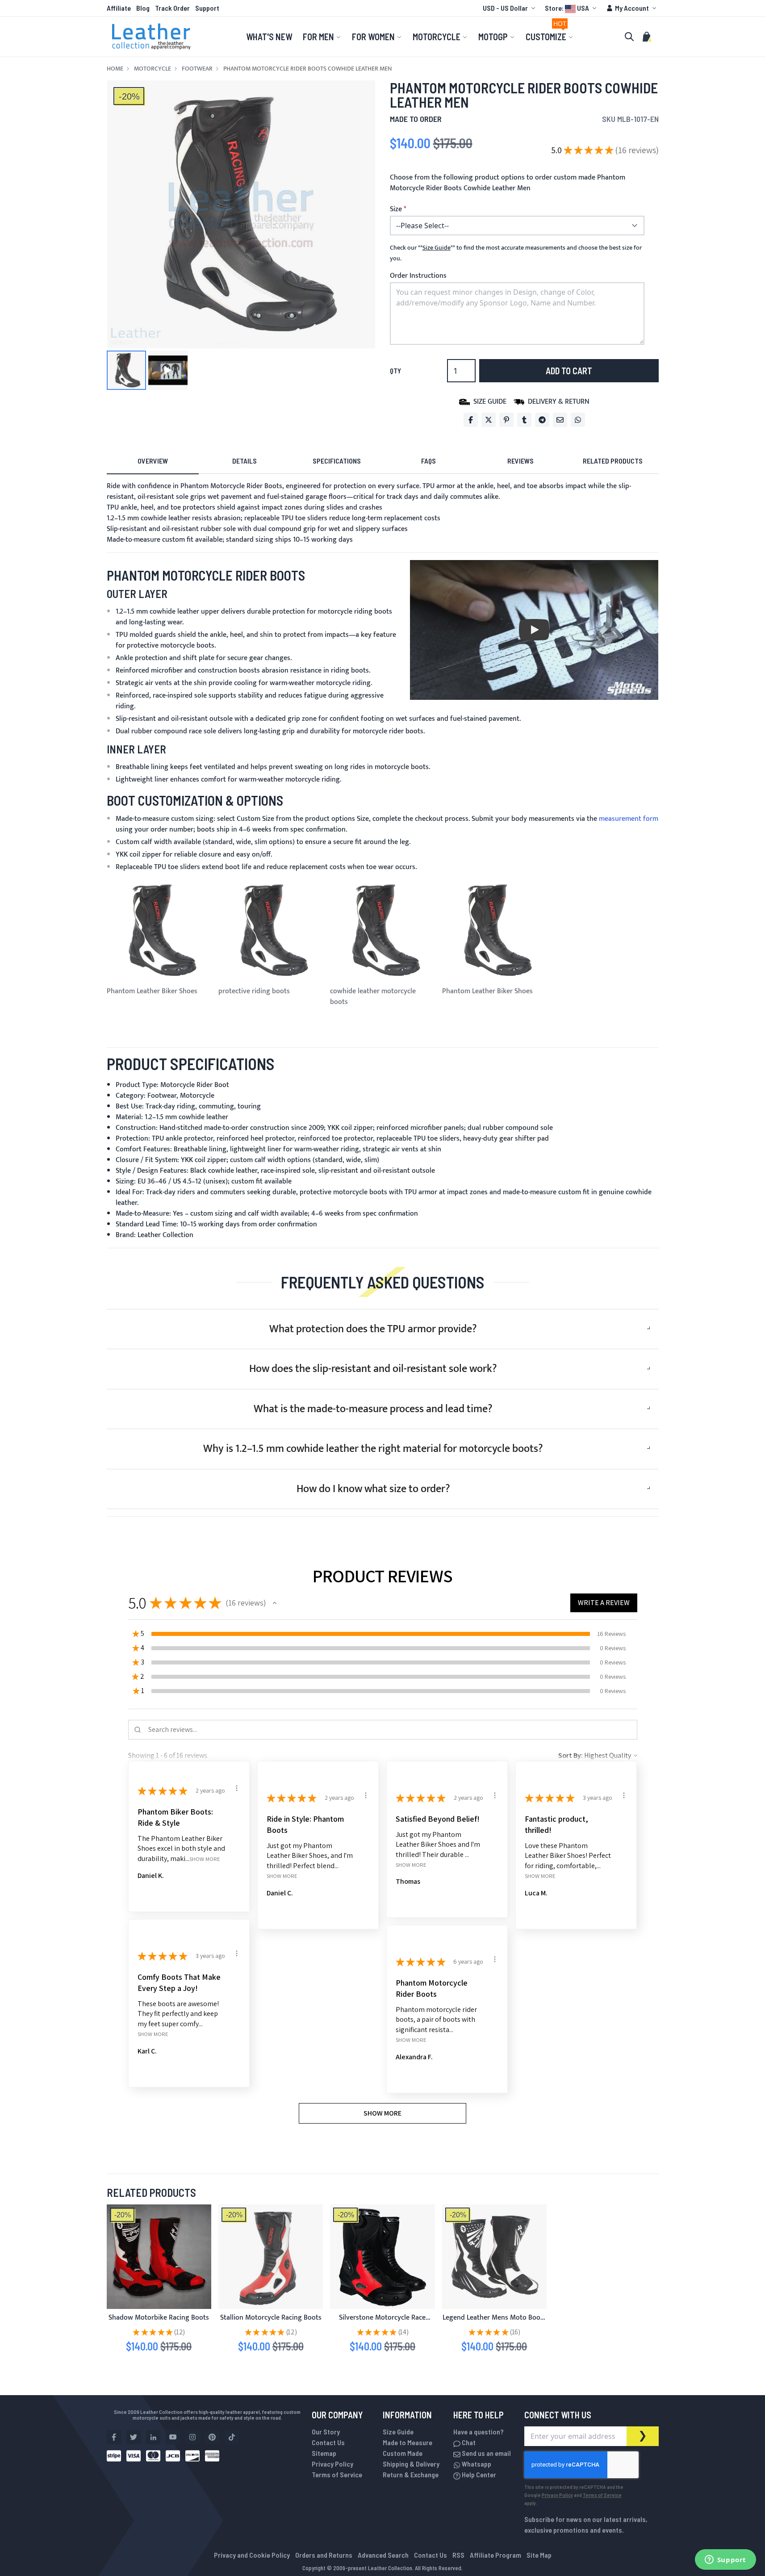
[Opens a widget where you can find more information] (725, 2560)
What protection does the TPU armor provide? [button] (373, 1329)
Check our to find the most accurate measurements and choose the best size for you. (516, 253)
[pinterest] (212, 2437)
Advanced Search (383, 2555)
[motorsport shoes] (271, 2257)
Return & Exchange (411, 2474)
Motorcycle (153, 69)
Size (396, 209)
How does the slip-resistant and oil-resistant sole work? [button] (373, 1369)
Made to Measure (408, 2442)
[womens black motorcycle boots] (382, 2257)
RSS (458, 2555)
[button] (510, 8)
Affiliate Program (495, 2555)
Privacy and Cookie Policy (252, 2555)
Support (207, 8)
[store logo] (151, 37)
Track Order (172, 8)
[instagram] (192, 2437)
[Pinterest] (506, 420)
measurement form (629, 819)
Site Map (539, 2555)
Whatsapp (476, 2464)
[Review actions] (237, 1788)
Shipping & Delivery (411, 2464)
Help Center (478, 2474)
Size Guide (398, 2432)
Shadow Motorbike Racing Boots (159, 2318)
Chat (468, 2442)
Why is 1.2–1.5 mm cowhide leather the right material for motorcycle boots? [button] (373, 1449)
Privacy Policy (332, 2464)
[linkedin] (153, 2437)
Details (245, 461)
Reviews (520, 461)
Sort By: (571, 1755)
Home (115, 69)
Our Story (326, 2432)
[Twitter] (489, 420)
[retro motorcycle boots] (159, 2257)
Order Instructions (418, 276)
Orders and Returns (324, 2555)
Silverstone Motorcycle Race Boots (382, 2323)
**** (437, 248)
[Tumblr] (524, 420)
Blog (143, 8)
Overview (153, 461)
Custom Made (403, 2453)
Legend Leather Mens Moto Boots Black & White (494, 2323)
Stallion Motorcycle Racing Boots (271, 2318)
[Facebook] (471, 420)
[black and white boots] (494, 2257)
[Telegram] (542, 420)
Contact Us (328, 2442)
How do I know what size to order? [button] (373, 1489)
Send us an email (486, 2453)
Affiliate (119, 8)
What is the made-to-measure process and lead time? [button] (373, 1409)
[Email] (560, 420)
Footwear (197, 69)
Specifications (337, 461)
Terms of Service (337, 2474)
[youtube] (173, 2437)
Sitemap (324, 2453)
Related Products (613, 461)
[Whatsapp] (578, 420)
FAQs (428, 461)
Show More (205, 1859)
